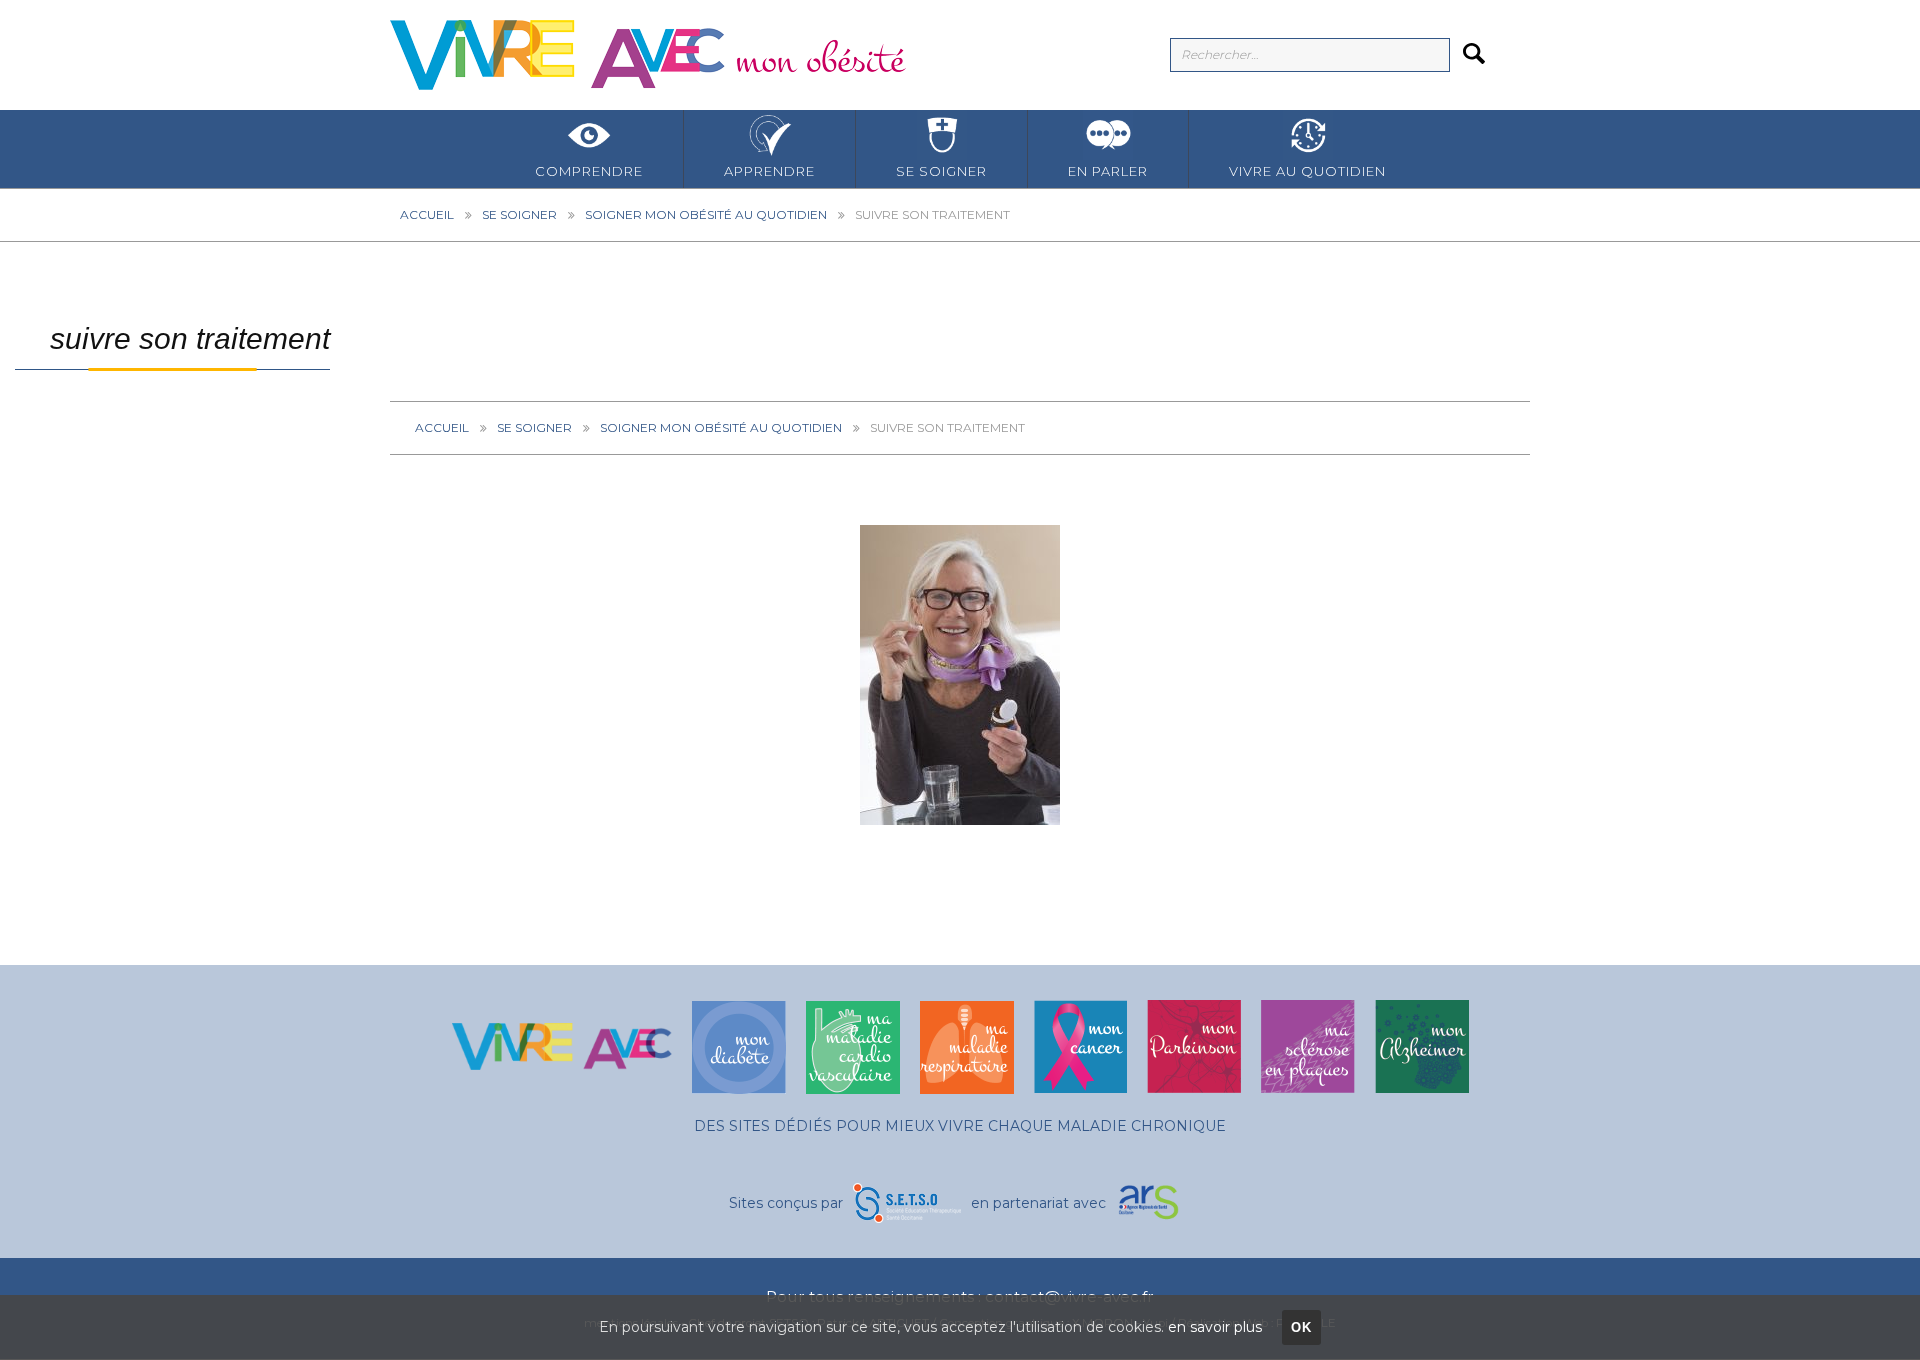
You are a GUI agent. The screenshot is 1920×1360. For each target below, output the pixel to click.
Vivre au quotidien (1307, 171)
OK (1302, 1327)
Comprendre (589, 171)
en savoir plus (1215, 1327)
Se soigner (941, 171)
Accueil (427, 214)
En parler (1108, 171)
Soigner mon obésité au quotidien (706, 214)
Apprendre (769, 171)
